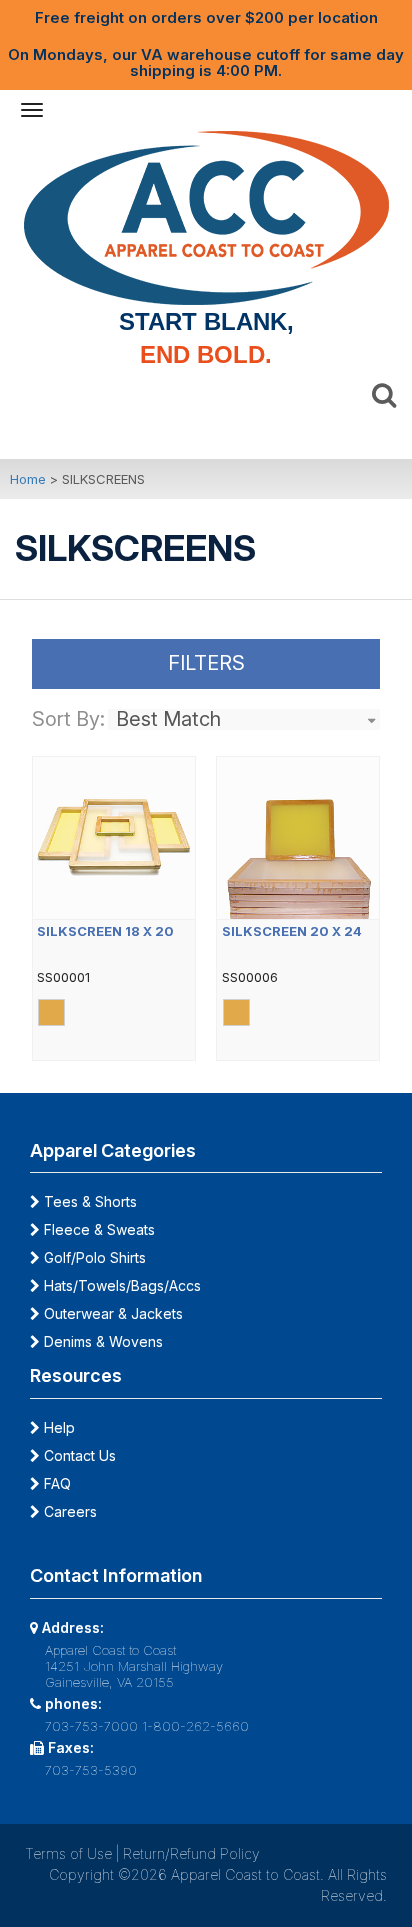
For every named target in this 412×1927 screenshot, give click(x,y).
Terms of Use (68, 1853)
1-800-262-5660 (195, 1726)
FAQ (55, 1483)
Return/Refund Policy (191, 1853)
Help (57, 1427)
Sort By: (68, 719)
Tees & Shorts (88, 1201)
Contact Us (78, 1455)
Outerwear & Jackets (111, 1313)
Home (28, 479)
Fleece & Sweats (97, 1229)
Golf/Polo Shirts (93, 1257)
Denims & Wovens (101, 1341)
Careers (68, 1511)
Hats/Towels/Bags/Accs (120, 1285)
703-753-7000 (91, 1726)
